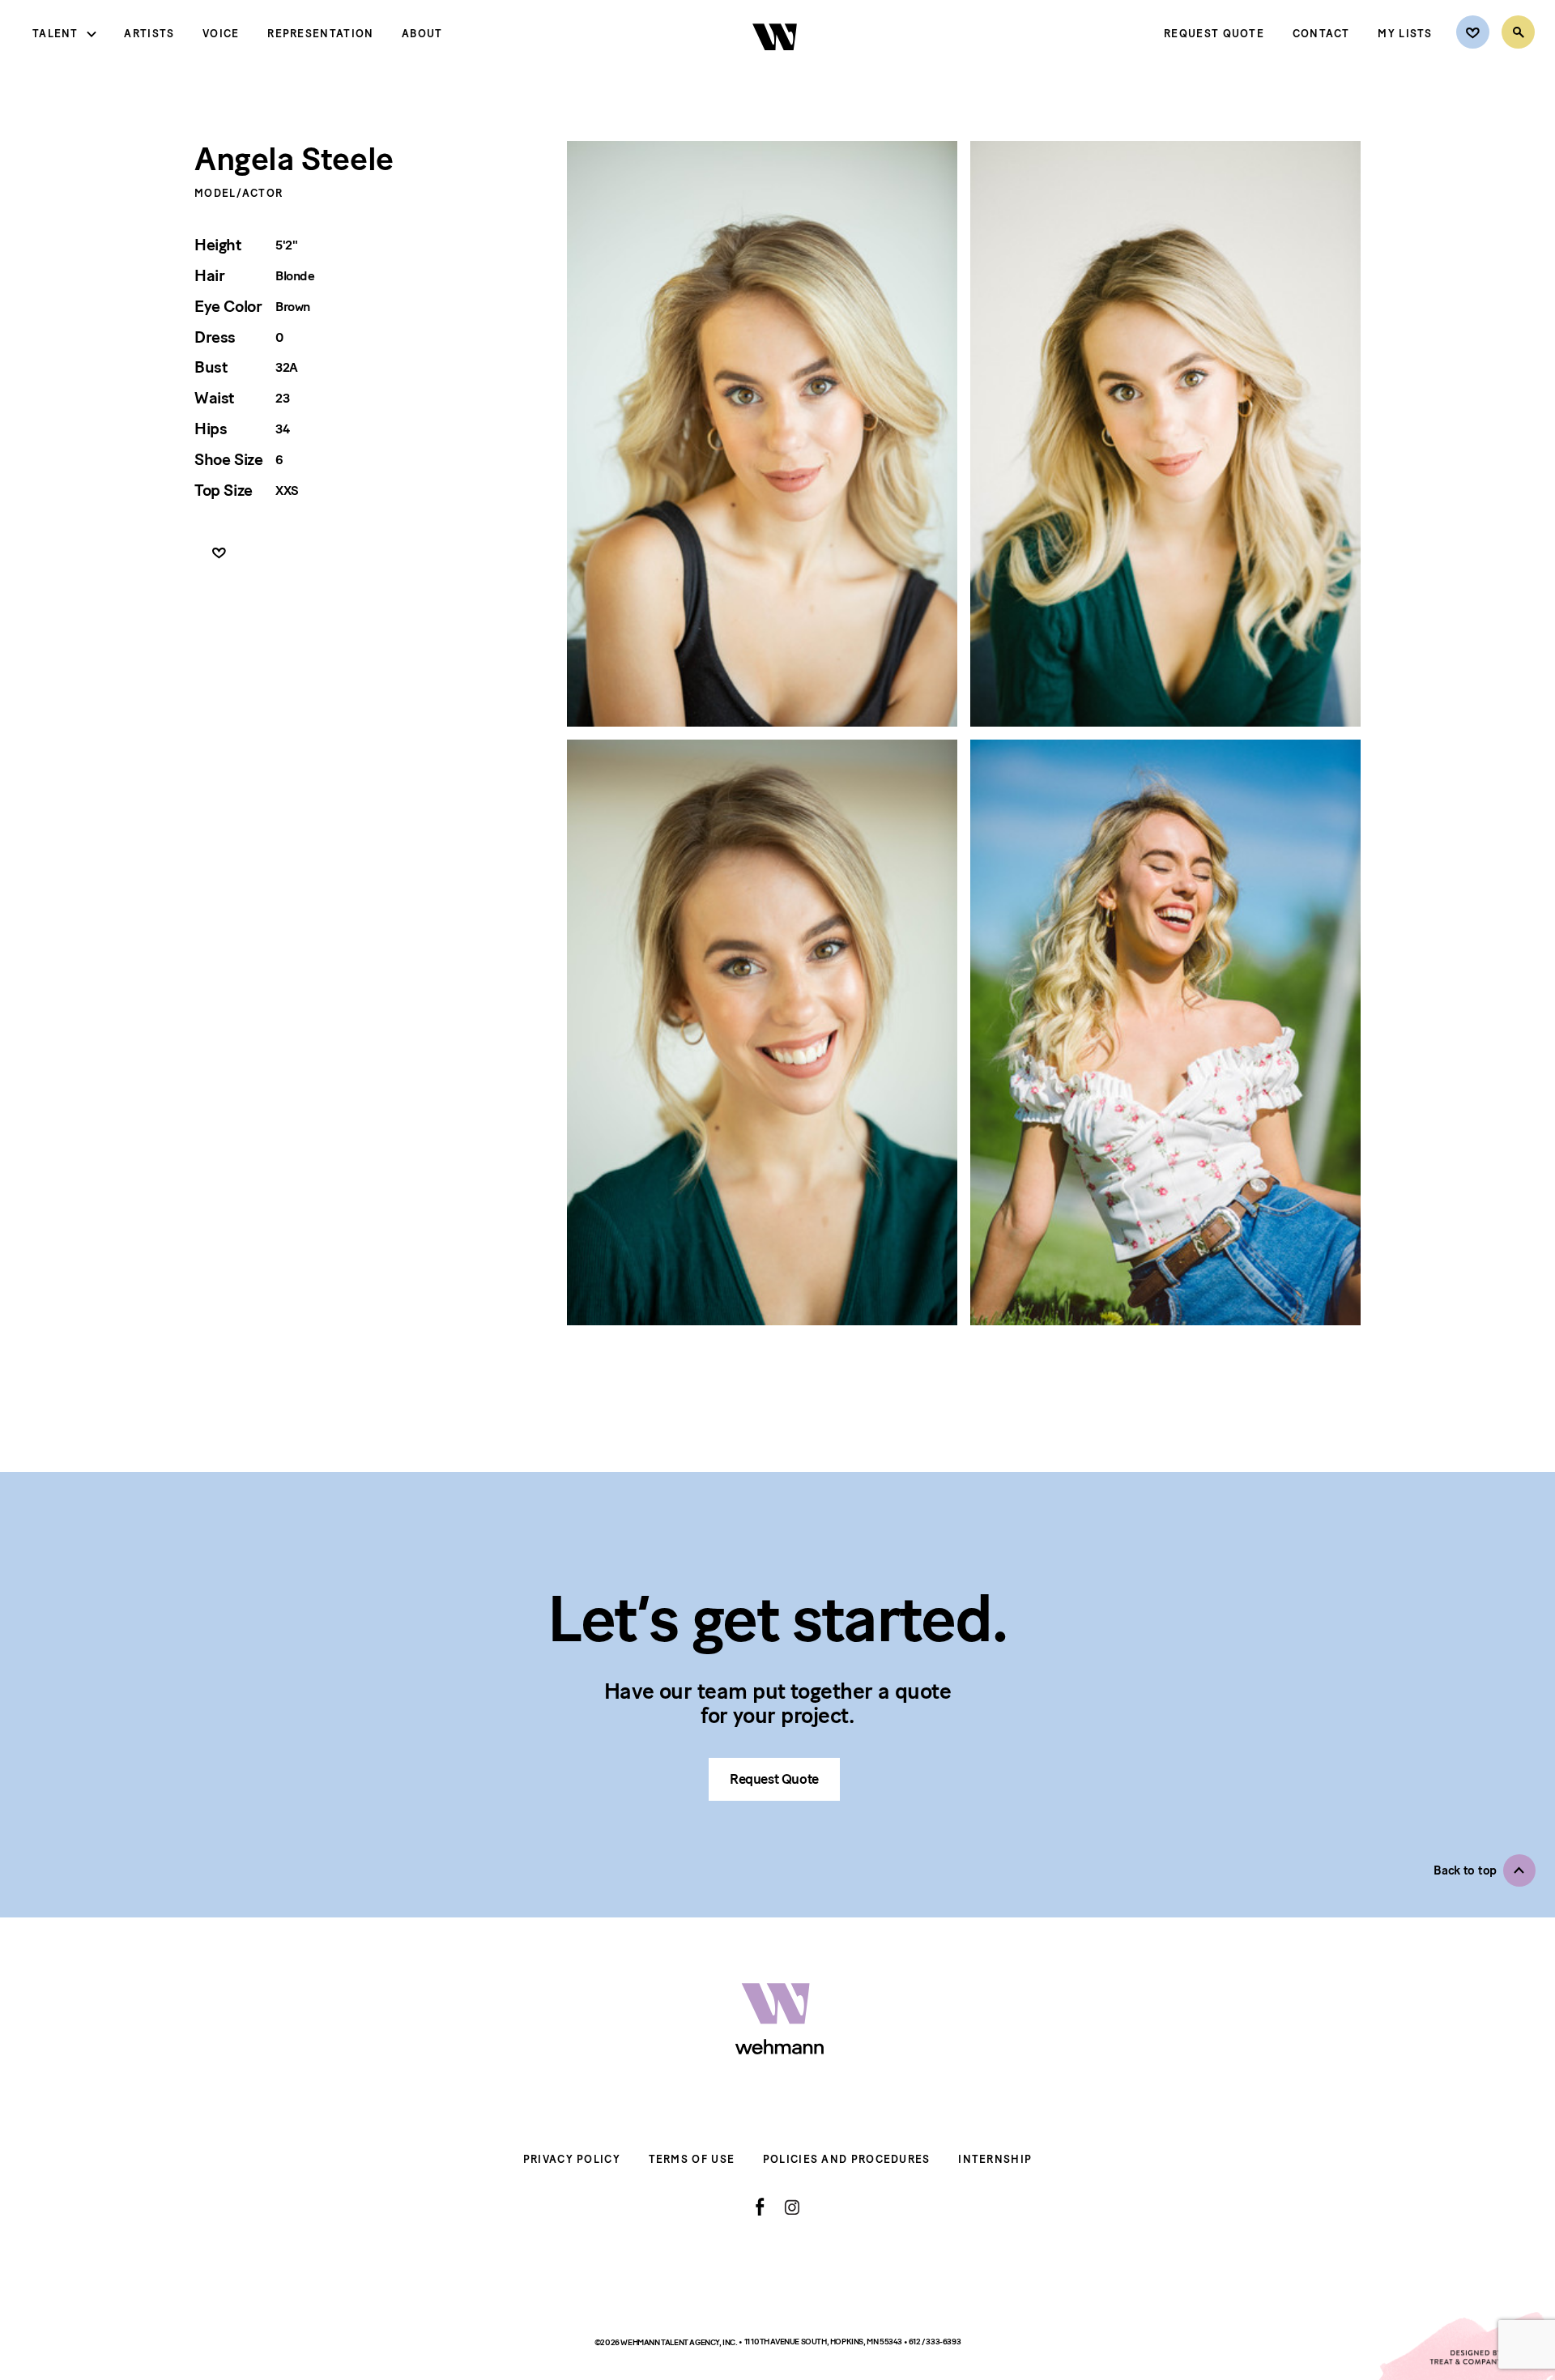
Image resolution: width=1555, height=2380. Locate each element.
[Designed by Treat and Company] (1466, 2346)
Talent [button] (55, 34)
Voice (221, 34)
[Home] (776, 64)
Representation (320, 34)
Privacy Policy (572, 2159)
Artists (149, 34)
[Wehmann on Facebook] (760, 2207)
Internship (995, 2159)
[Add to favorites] (219, 554)
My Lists (1405, 34)
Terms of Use (692, 2159)
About (422, 34)
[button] (1485, 1870)
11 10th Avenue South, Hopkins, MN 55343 (824, 2342)
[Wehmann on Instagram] (792, 2207)
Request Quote (1214, 34)
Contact (1321, 34)
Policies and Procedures (847, 2159)
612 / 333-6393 (935, 2342)
